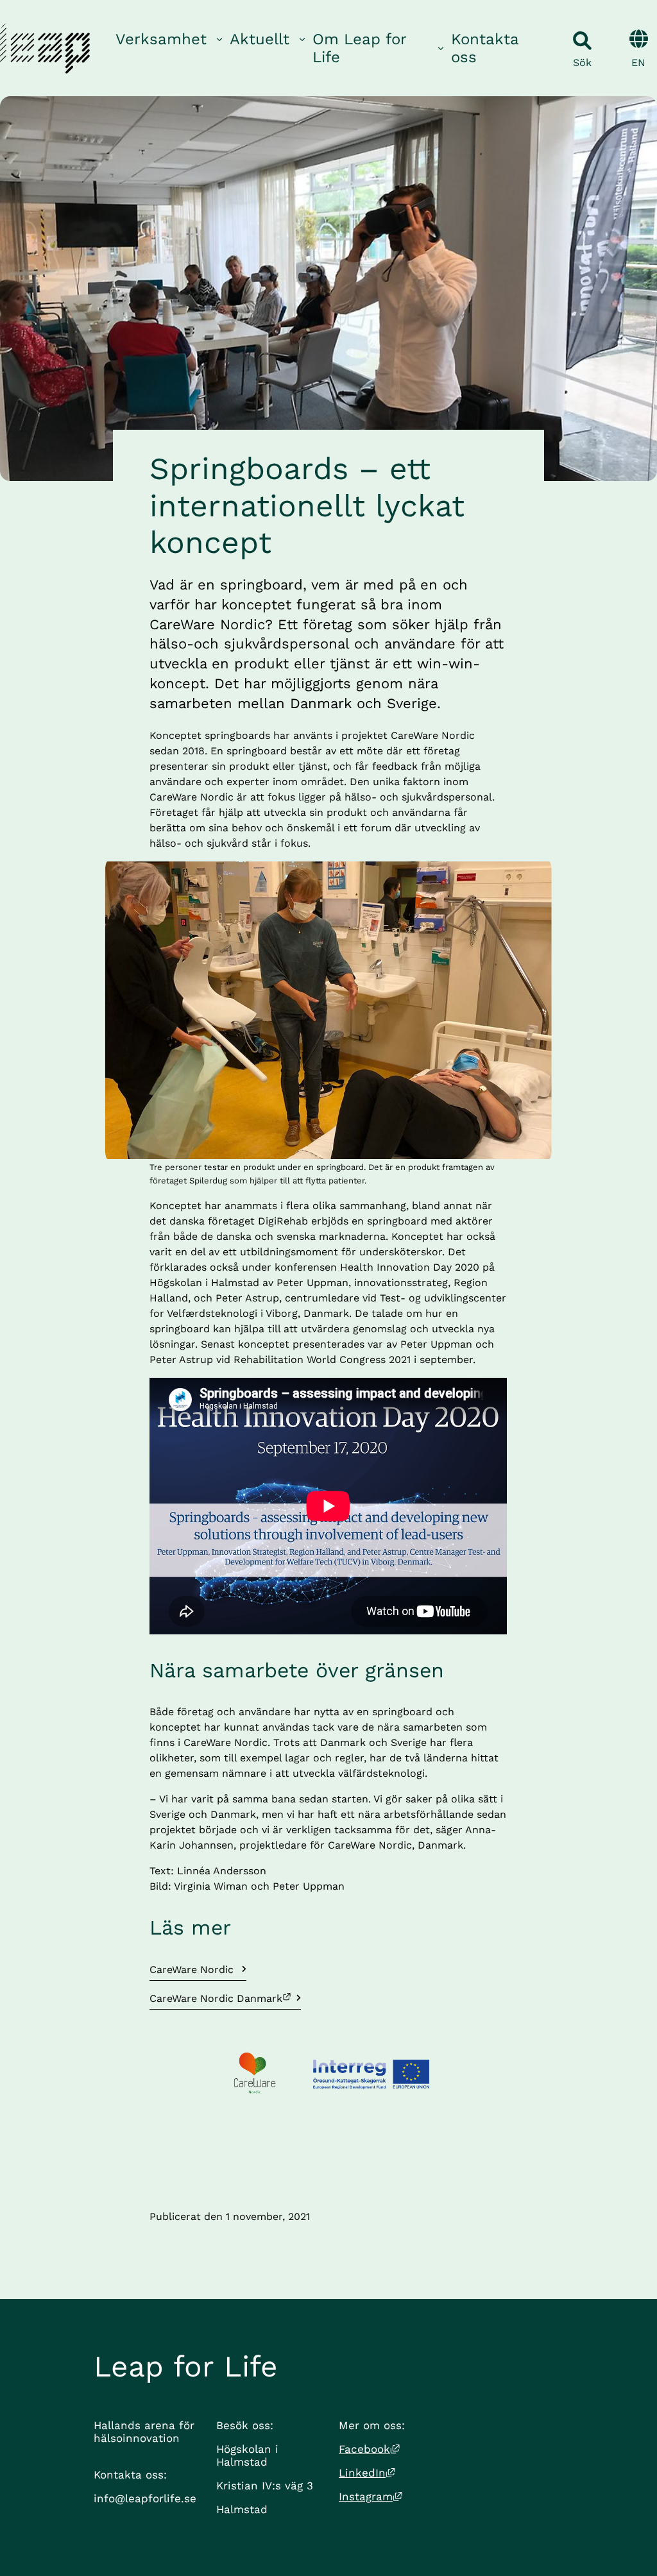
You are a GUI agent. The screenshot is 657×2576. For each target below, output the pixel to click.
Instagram (371, 2496)
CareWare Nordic (193, 1970)
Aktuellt (260, 39)
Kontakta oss (485, 48)
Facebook (369, 2449)
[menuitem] (170, 48)
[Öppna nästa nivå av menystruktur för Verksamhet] (219, 39)
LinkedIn (367, 2473)
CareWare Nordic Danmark (216, 1998)
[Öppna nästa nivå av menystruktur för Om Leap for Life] (441, 48)
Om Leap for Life (360, 48)
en (638, 63)
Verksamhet (161, 39)
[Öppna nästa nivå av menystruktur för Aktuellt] (302, 39)
